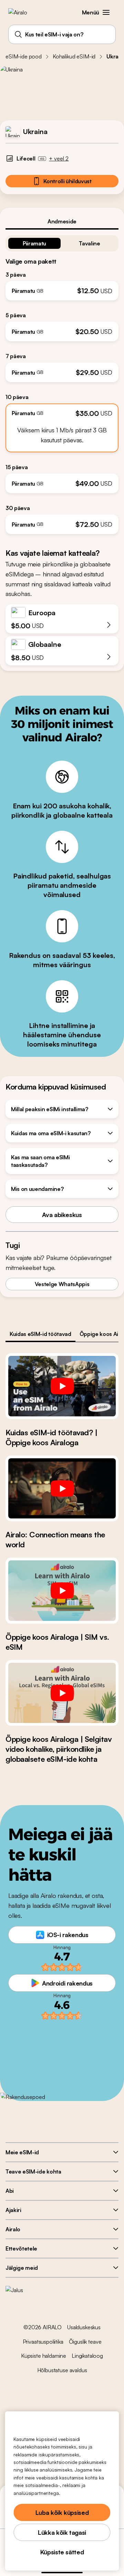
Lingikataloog (87, 2356)
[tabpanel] (62, 382)
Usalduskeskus (84, 2327)
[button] (106, 12)
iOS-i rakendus (68, 1935)
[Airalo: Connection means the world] (62, 1489)
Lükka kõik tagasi (62, 2532)
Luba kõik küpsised (62, 2512)
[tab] (62, 221)
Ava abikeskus (62, 1215)
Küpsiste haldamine (44, 2356)
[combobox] (62, 34)
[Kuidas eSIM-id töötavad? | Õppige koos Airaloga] (62, 1386)
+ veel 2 (59, 158)
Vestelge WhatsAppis (62, 1284)
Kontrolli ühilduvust (68, 181)
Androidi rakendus (67, 1983)
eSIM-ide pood (24, 56)
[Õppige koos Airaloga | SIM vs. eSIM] (62, 1591)
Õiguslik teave (85, 2342)
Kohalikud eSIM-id (74, 56)
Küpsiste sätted (62, 2552)
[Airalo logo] (23, 12)
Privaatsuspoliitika (43, 2342)
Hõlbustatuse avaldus (62, 2370)
